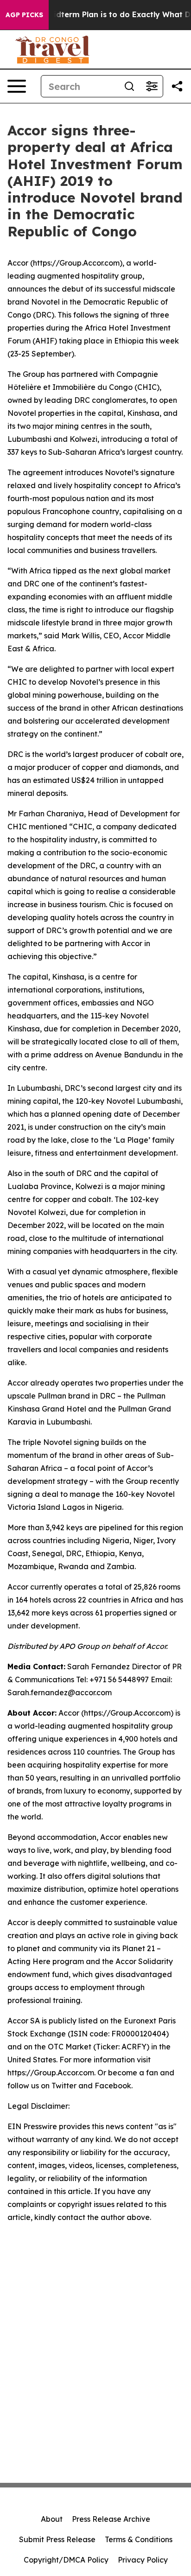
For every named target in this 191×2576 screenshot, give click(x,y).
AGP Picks (24, 15)
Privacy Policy (143, 2560)
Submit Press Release (57, 2539)
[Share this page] (177, 86)
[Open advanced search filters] (152, 86)
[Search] (129, 86)
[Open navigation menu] (17, 86)
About (52, 2519)
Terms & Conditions (139, 2539)
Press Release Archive (111, 2519)
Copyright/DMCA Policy (66, 2560)
